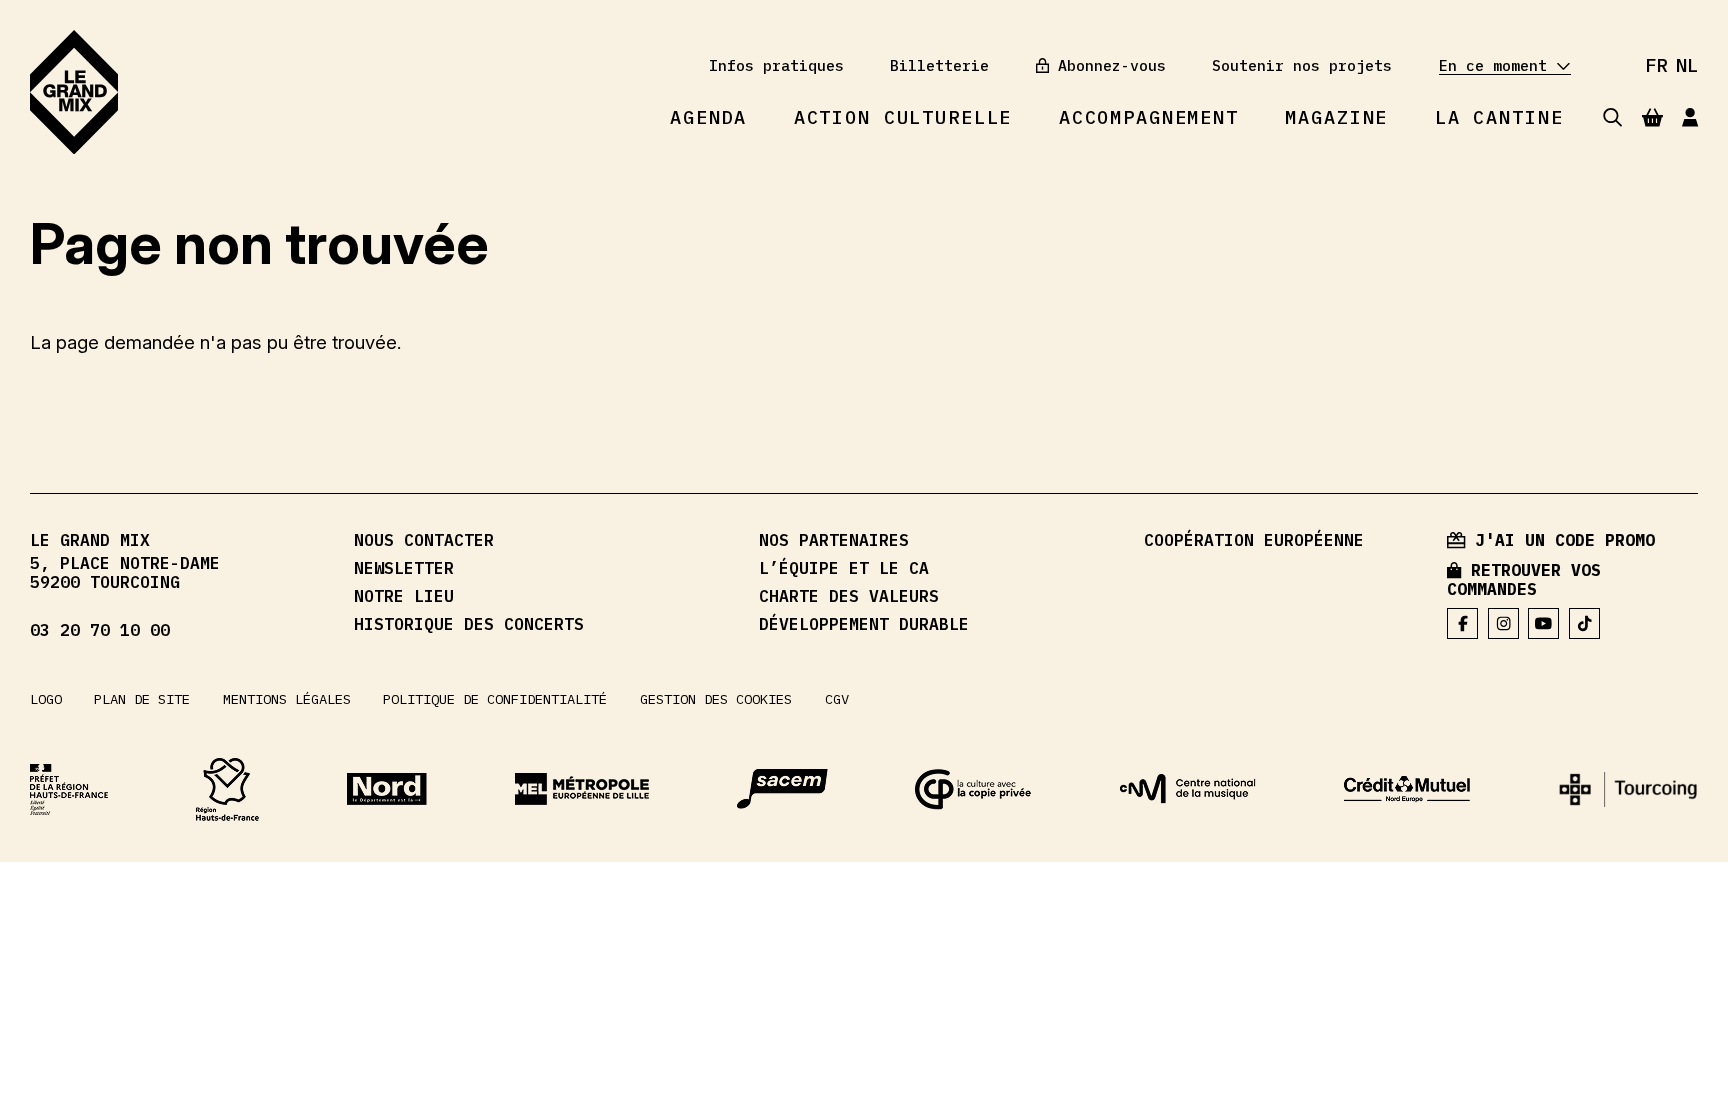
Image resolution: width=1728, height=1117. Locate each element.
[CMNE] (1407, 789)
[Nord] (387, 789)
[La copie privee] (973, 789)
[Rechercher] (1612, 117)
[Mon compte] (1690, 117)
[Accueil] (74, 92)
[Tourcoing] (1628, 789)
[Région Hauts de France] (227, 789)
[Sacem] (782, 789)
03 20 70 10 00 (100, 630)
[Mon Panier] (1652, 117)
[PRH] (69, 789)
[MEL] (582, 789)
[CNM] (1188, 789)
